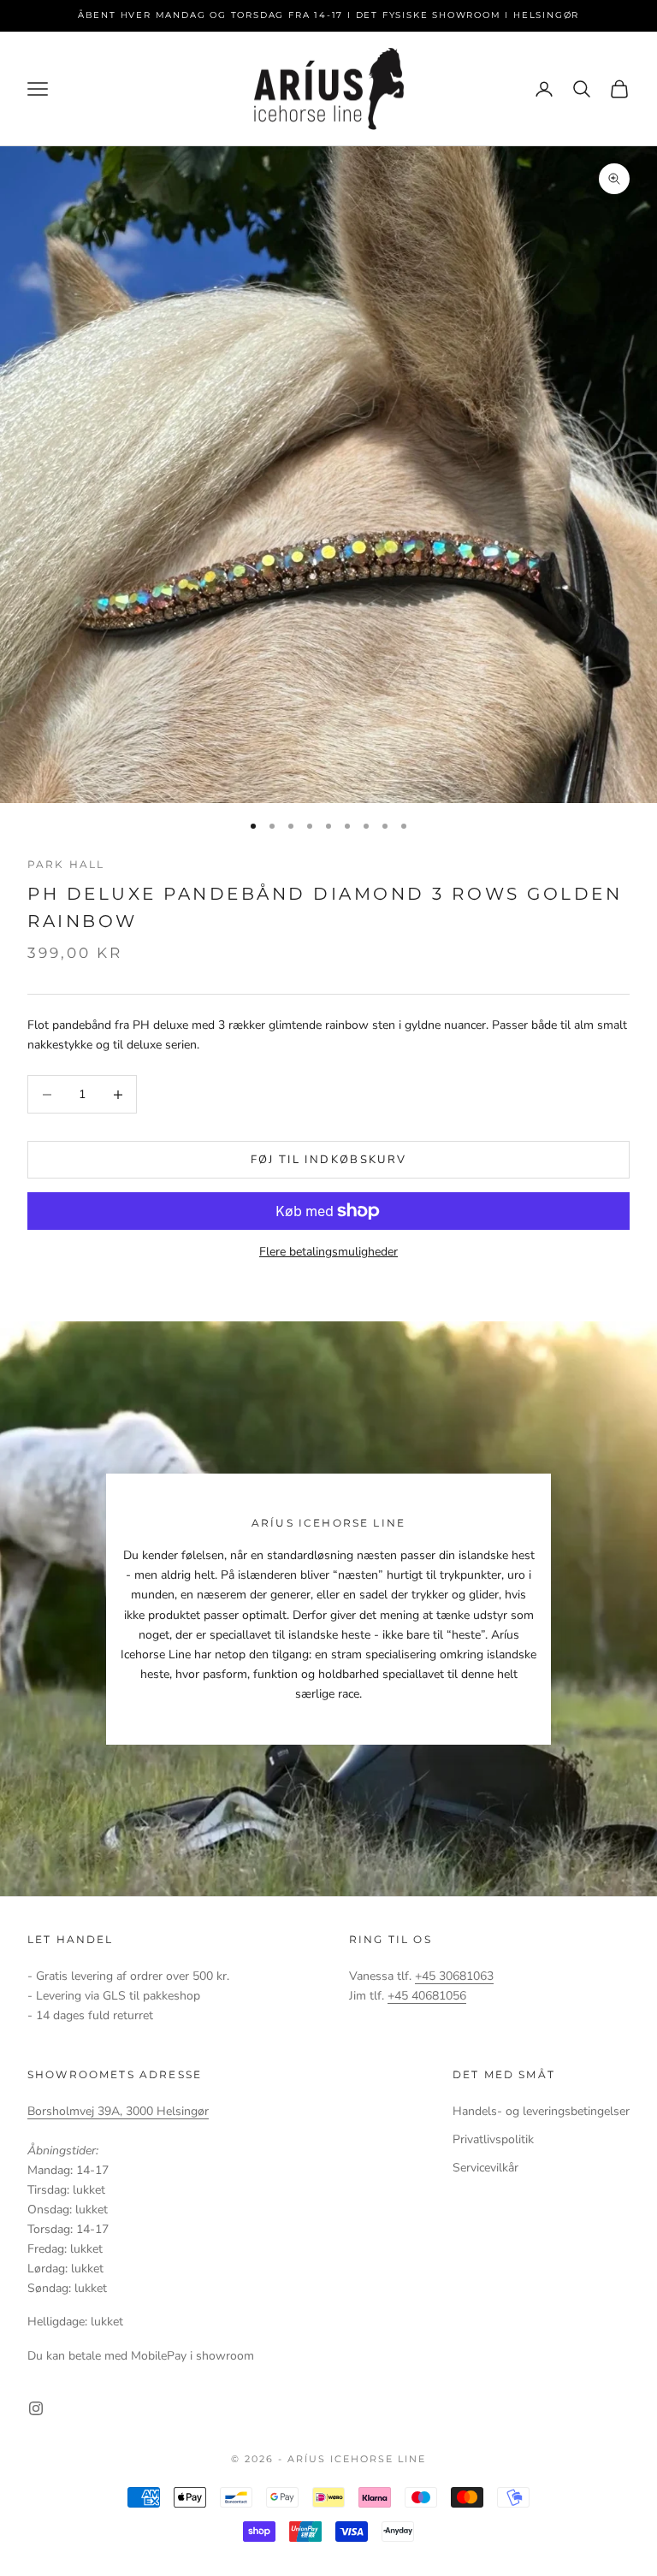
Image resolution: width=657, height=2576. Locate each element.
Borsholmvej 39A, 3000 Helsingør (118, 2111)
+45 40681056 (427, 1996)
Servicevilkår (485, 2168)
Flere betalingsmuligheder (328, 1252)
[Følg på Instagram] (36, 2408)
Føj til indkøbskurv (328, 1160)
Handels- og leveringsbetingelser (541, 2111)
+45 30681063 (454, 1976)
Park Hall (66, 864)
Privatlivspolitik (493, 2139)
